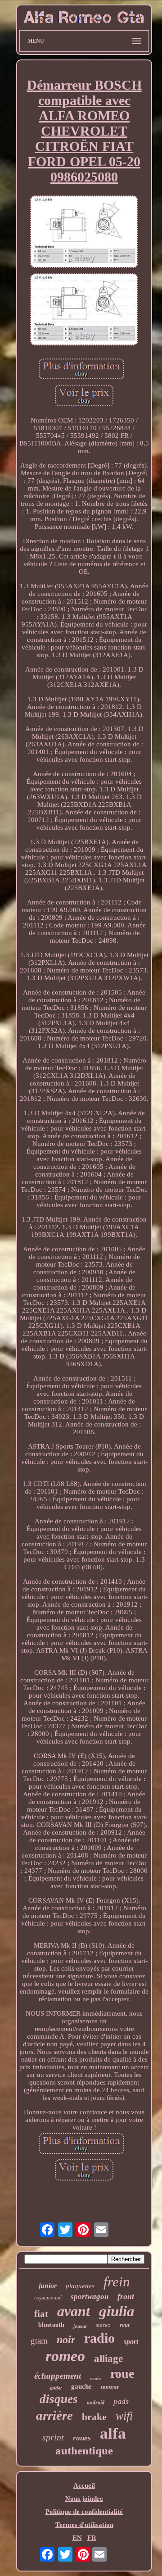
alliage (108, 2359)
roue (122, 2374)
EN (77, 2538)
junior (48, 2286)
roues (82, 2438)
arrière (54, 2415)
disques (59, 2399)
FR (92, 2538)
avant (74, 2311)
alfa (113, 2433)
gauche (81, 2386)
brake (94, 2417)
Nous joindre (84, 2499)
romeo (65, 2356)
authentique (84, 2451)
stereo (103, 2325)
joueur (80, 2326)
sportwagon (90, 2297)
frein (117, 2282)
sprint (53, 2437)
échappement (58, 2376)
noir (66, 2340)
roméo (96, 2378)
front (126, 2296)
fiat (41, 2314)
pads (121, 2401)
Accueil (84, 2485)
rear (125, 2325)
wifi (124, 2416)
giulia (117, 2311)
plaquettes (80, 2286)
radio (99, 2338)
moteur (110, 2387)
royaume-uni (48, 2298)
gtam (39, 2341)
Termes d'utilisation (84, 2525)
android (96, 2403)
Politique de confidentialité (84, 2512)
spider (56, 2388)
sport (131, 2342)
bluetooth (51, 2325)
